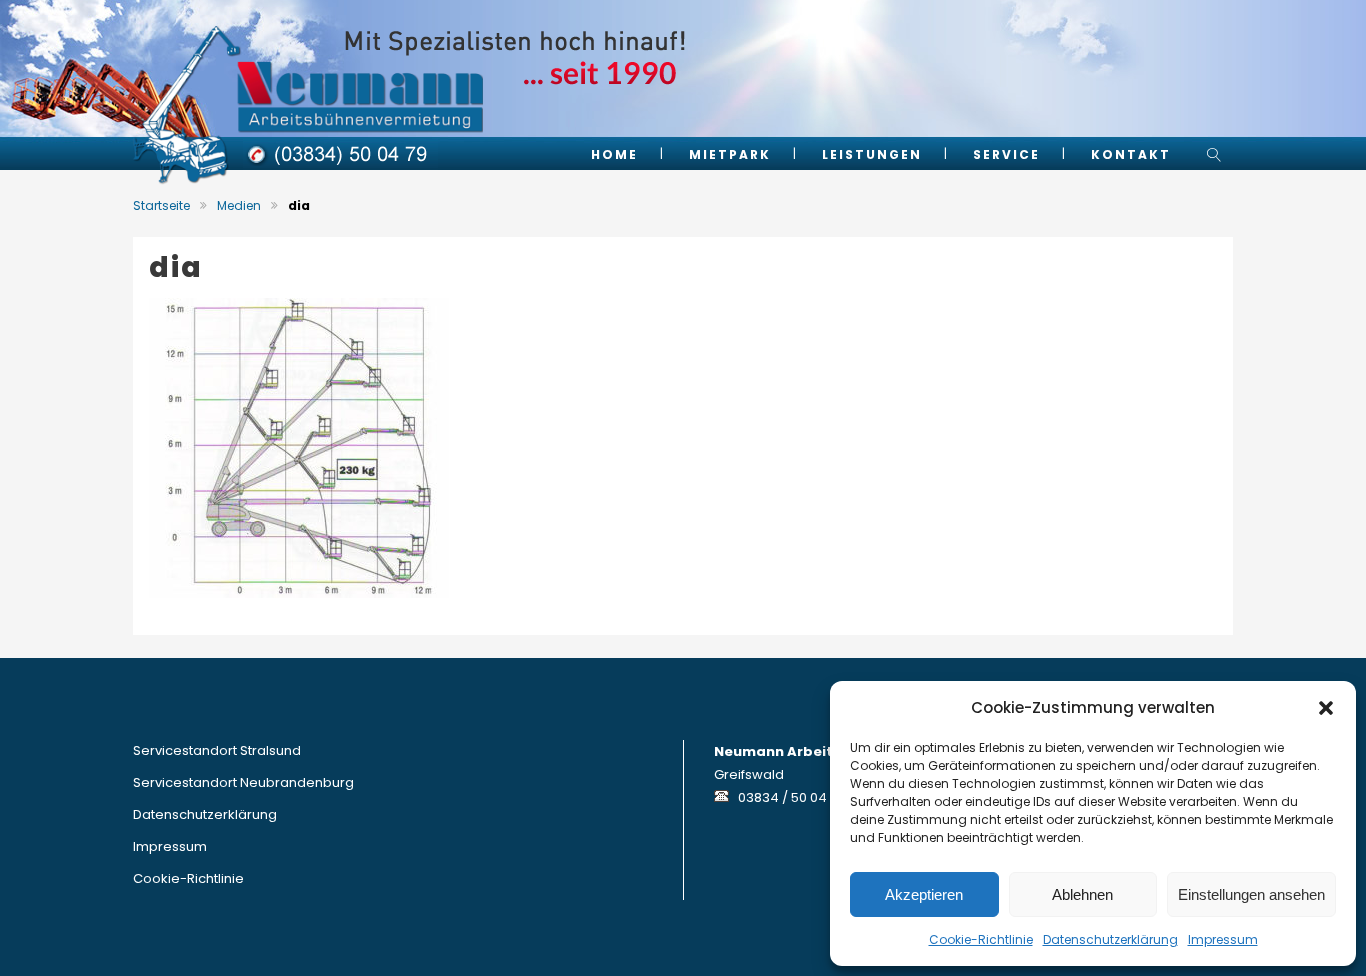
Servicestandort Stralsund (217, 750)
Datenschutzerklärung (1110, 939)
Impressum (1223, 939)
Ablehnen (1082, 894)
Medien (239, 205)
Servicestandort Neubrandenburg (243, 782)
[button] (1326, 708)
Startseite (161, 205)
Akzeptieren (924, 894)
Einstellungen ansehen (1251, 894)
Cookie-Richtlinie (981, 939)
